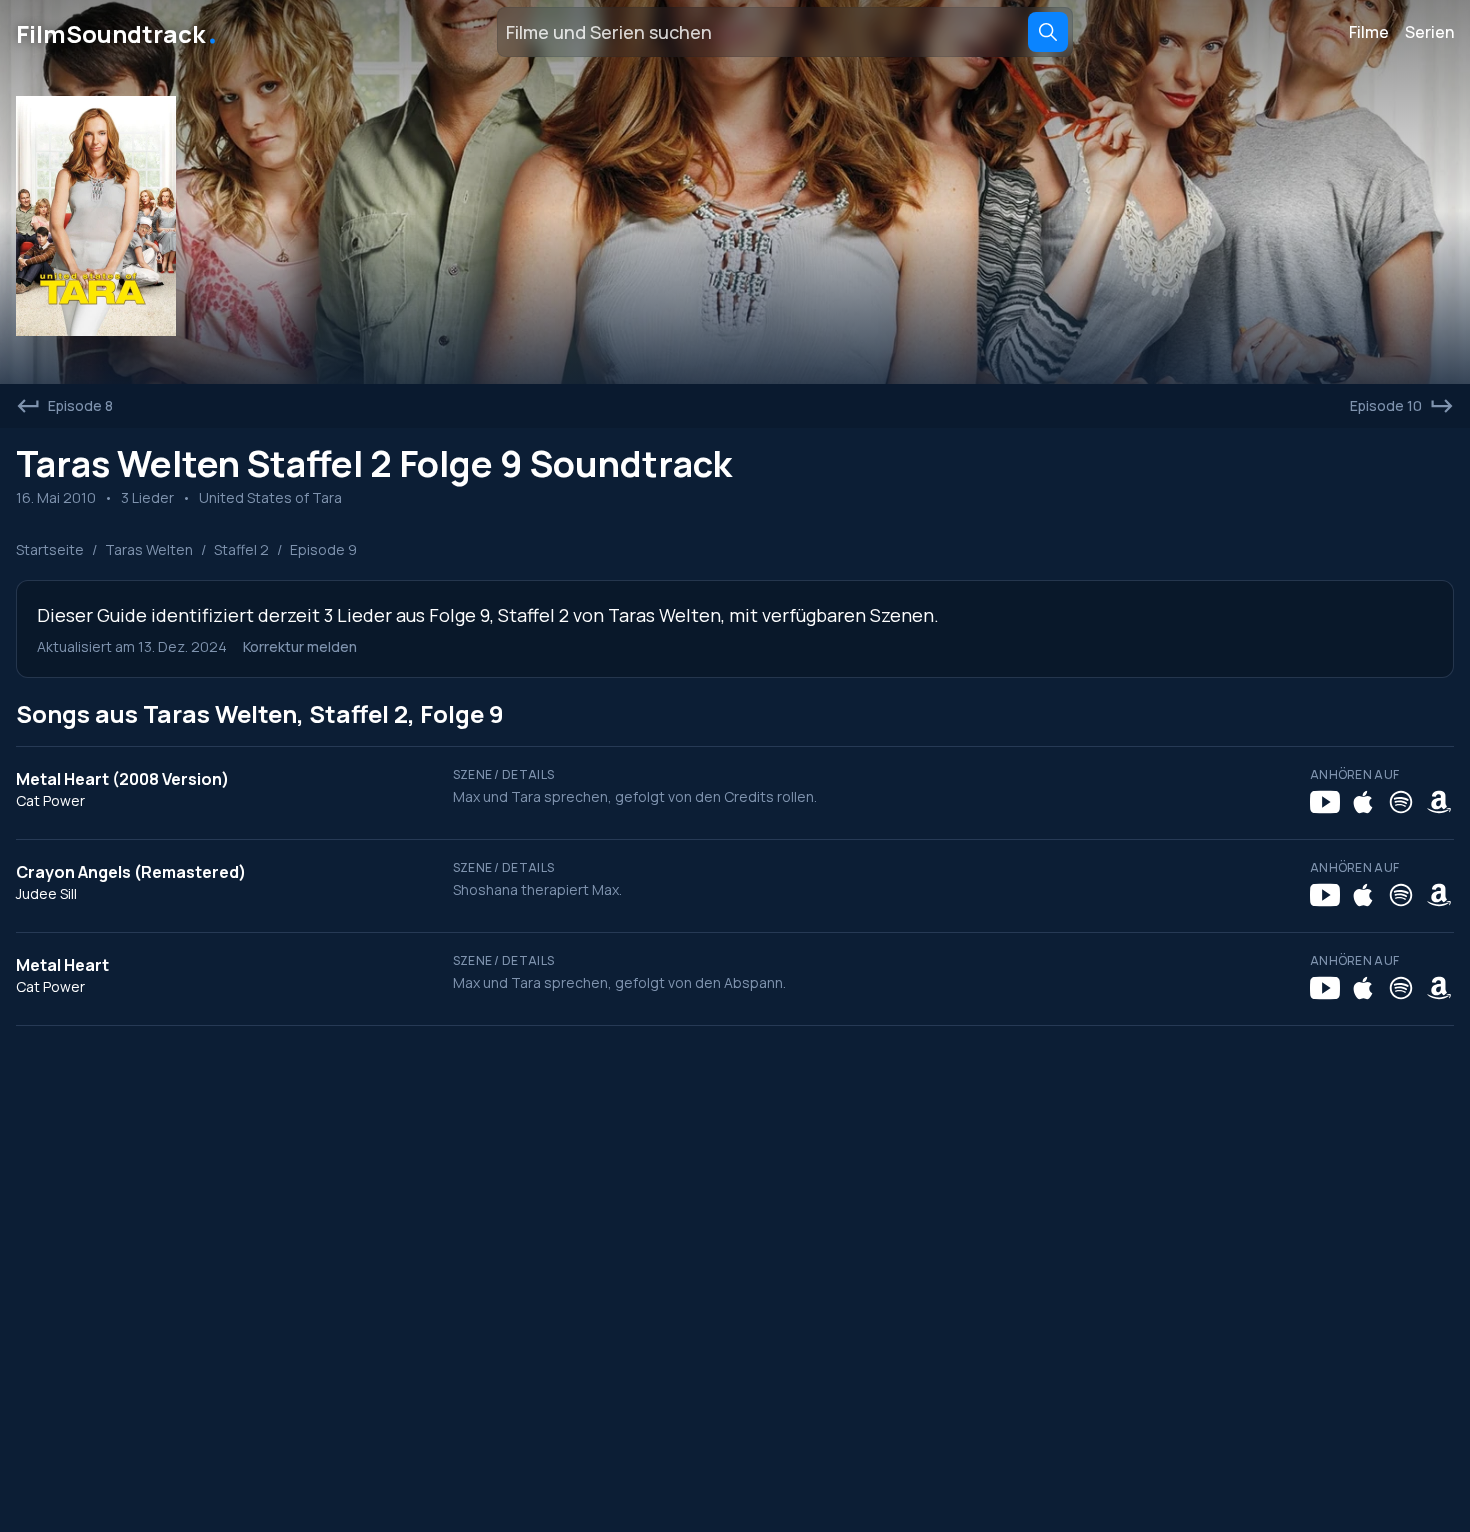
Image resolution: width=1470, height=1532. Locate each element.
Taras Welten (149, 549)
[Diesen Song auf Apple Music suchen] (1363, 802)
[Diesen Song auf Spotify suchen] (1401, 802)
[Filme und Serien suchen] (1048, 32)
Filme (1369, 32)
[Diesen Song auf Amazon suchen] (1439, 802)
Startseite (50, 549)
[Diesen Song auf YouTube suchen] (1325, 802)
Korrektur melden (300, 646)
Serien (1429, 32)
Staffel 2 (241, 549)
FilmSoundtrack (118, 32)
